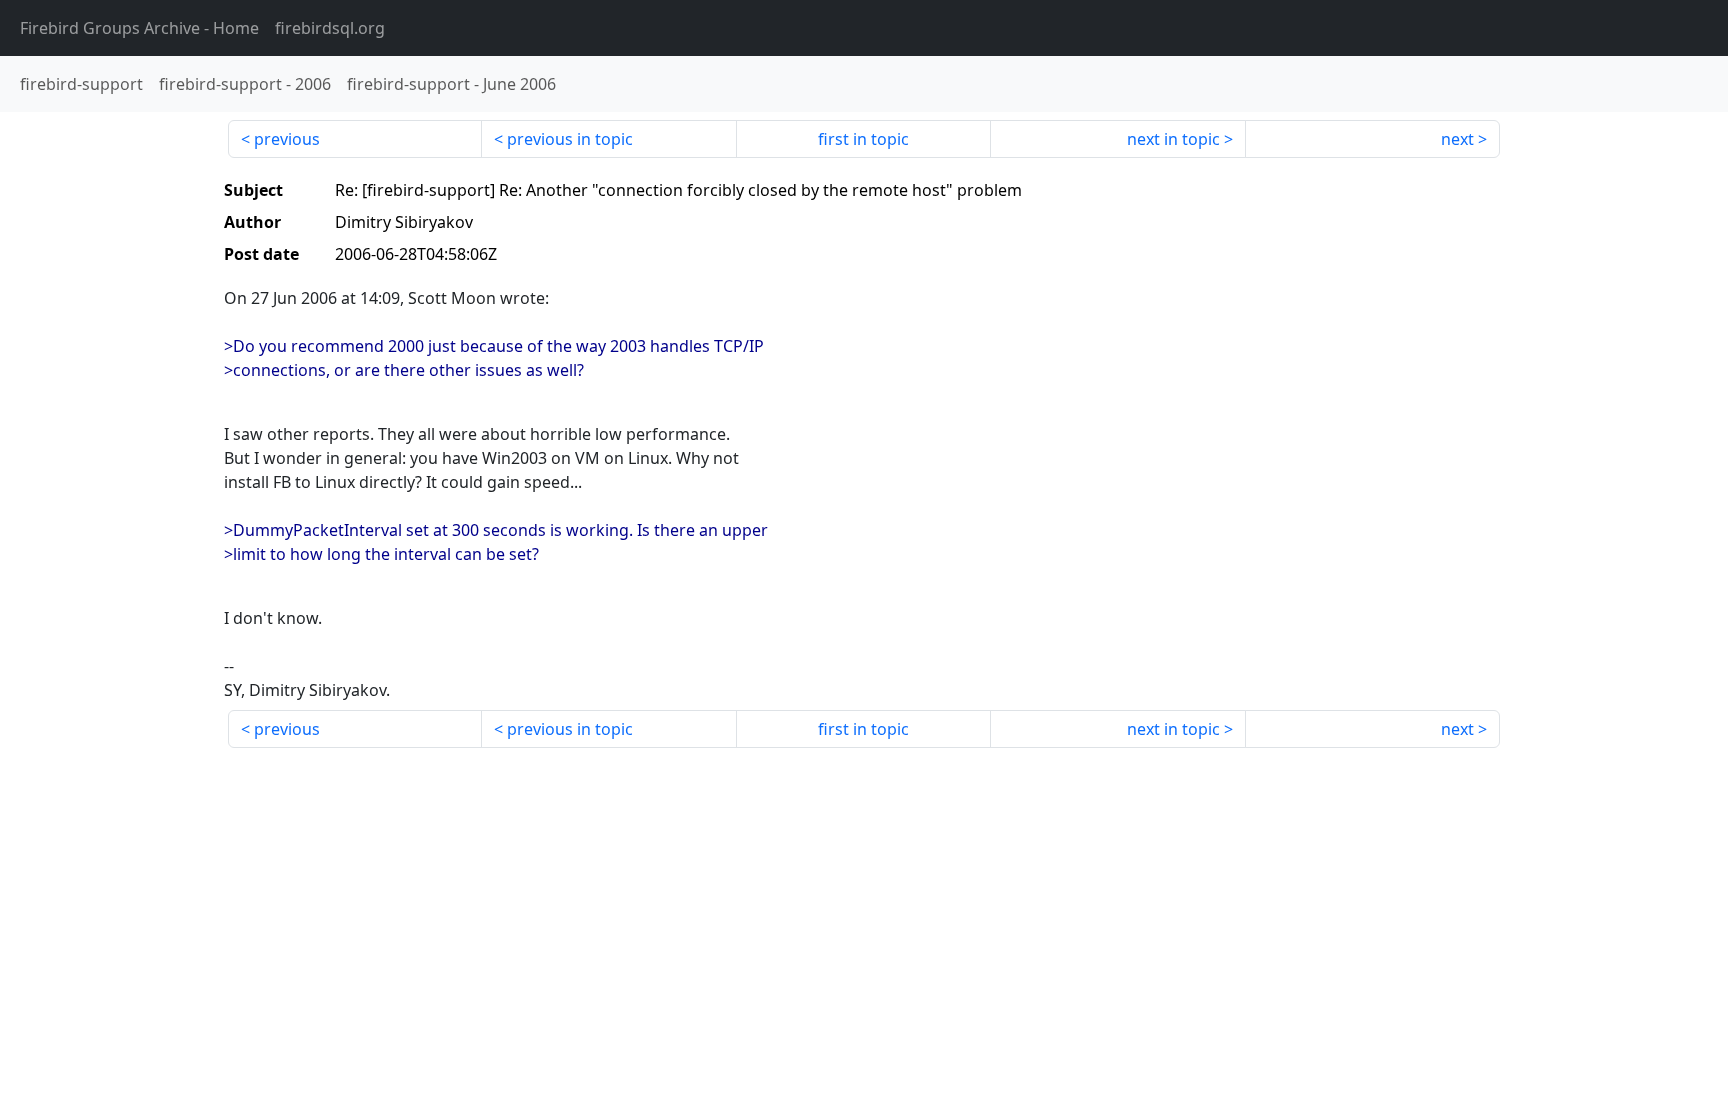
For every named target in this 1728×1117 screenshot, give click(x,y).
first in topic (863, 139)
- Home (139, 28)
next (1457, 139)
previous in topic (570, 139)
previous (287, 139)
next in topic (1173, 139)
